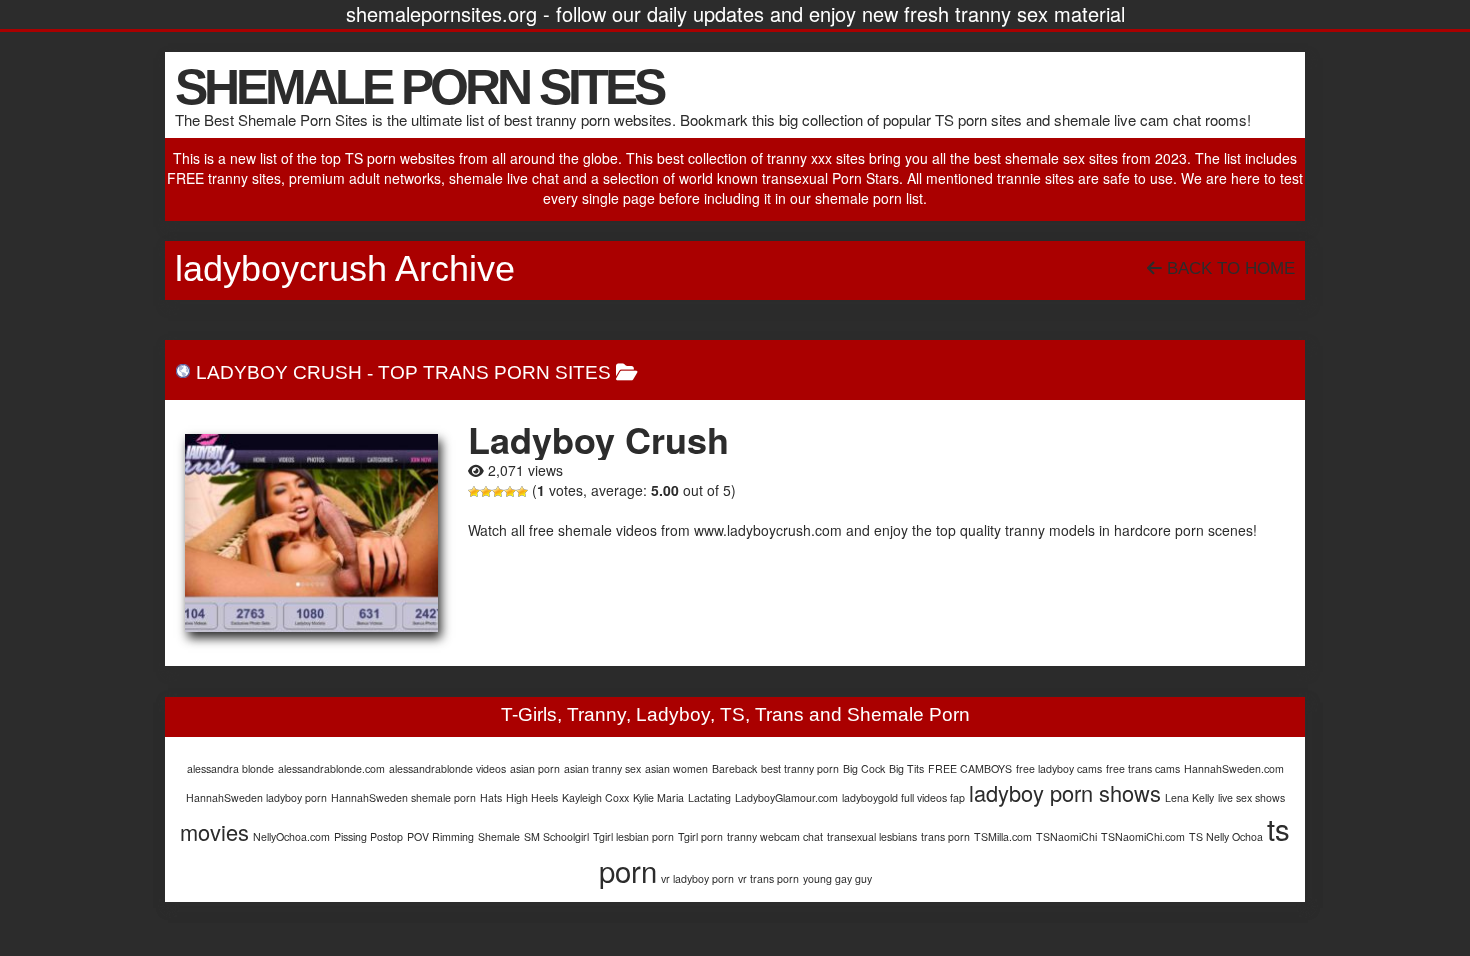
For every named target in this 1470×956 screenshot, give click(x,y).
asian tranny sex (602, 768)
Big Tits (906, 768)
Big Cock (864, 768)
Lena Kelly (1189, 797)
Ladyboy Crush (279, 372)
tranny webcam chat (775, 836)
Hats (491, 797)
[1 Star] (474, 492)
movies (214, 831)
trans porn (945, 836)
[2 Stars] (486, 492)
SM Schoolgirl (556, 836)
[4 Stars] (510, 492)
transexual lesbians (872, 836)
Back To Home (1228, 268)
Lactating (709, 797)
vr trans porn (768, 878)
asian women (676, 768)
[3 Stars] (498, 492)
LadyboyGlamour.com (786, 797)
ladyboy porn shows (1065, 792)
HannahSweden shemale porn (403, 797)
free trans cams (1143, 768)
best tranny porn (800, 768)
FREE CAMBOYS (970, 768)
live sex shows (1251, 797)
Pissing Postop (368, 836)
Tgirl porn (700, 836)
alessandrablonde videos (447, 768)
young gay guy (837, 878)
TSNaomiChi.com (1143, 836)
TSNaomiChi (1066, 836)
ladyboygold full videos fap (903, 797)
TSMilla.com (1003, 836)
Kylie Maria (658, 797)
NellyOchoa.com (291, 836)
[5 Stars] (522, 492)
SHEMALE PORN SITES (419, 87)
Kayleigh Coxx (595, 797)
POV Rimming (440, 836)
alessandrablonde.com (331, 768)
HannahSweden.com (1234, 768)
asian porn (535, 768)
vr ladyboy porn (697, 878)
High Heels (532, 797)
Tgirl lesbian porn (633, 836)
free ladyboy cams (1059, 768)
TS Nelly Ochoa (1226, 836)
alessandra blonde (230, 768)
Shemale (499, 836)
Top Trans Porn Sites (494, 372)
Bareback (734, 768)
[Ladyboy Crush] (311, 533)
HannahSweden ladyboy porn (256, 797)
